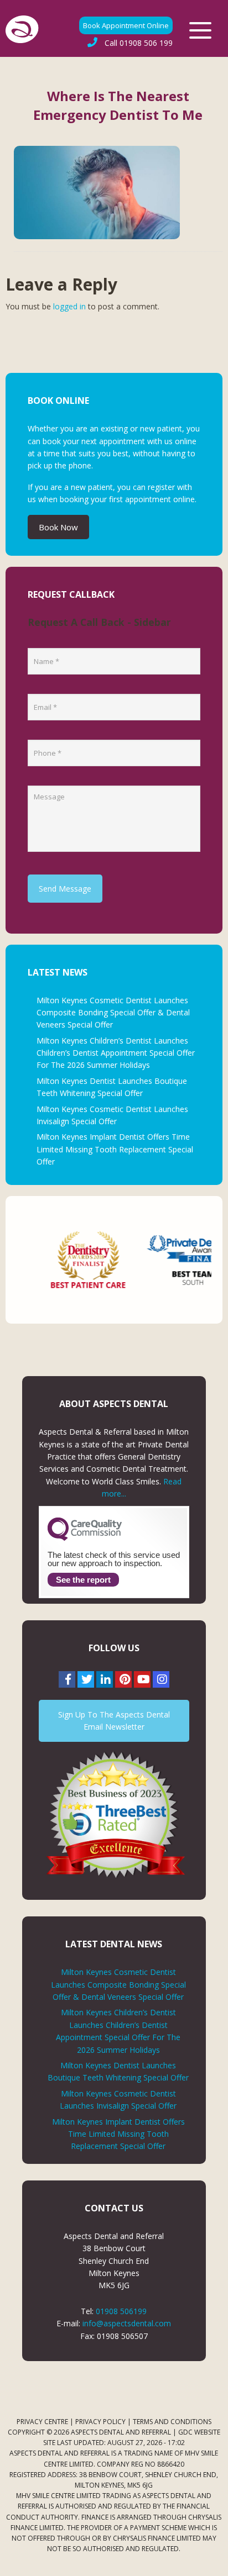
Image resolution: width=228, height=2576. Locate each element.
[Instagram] (161, 1679)
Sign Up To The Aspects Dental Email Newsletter (114, 1721)
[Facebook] (67, 1679)
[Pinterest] (123, 1679)
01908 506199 (121, 2311)
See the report (83, 1580)
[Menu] (200, 30)
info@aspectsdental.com (127, 2323)
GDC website (199, 2432)
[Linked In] (105, 1679)
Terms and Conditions (172, 2422)
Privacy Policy (100, 2422)
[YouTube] (142, 1679)
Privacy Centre (42, 2422)
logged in (69, 306)
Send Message (65, 889)
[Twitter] (86, 1679)
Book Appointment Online (126, 25)
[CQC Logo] (85, 1538)
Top (216, 2561)
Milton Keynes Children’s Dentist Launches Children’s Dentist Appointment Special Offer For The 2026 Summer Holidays (116, 1053)
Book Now (58, 527)
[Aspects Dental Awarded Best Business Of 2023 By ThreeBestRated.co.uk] (114, 1814)
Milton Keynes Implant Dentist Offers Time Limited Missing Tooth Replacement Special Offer (115, 1149)
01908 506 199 (139, 43)
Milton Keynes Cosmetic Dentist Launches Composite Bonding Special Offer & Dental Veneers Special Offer (113, 1013)
